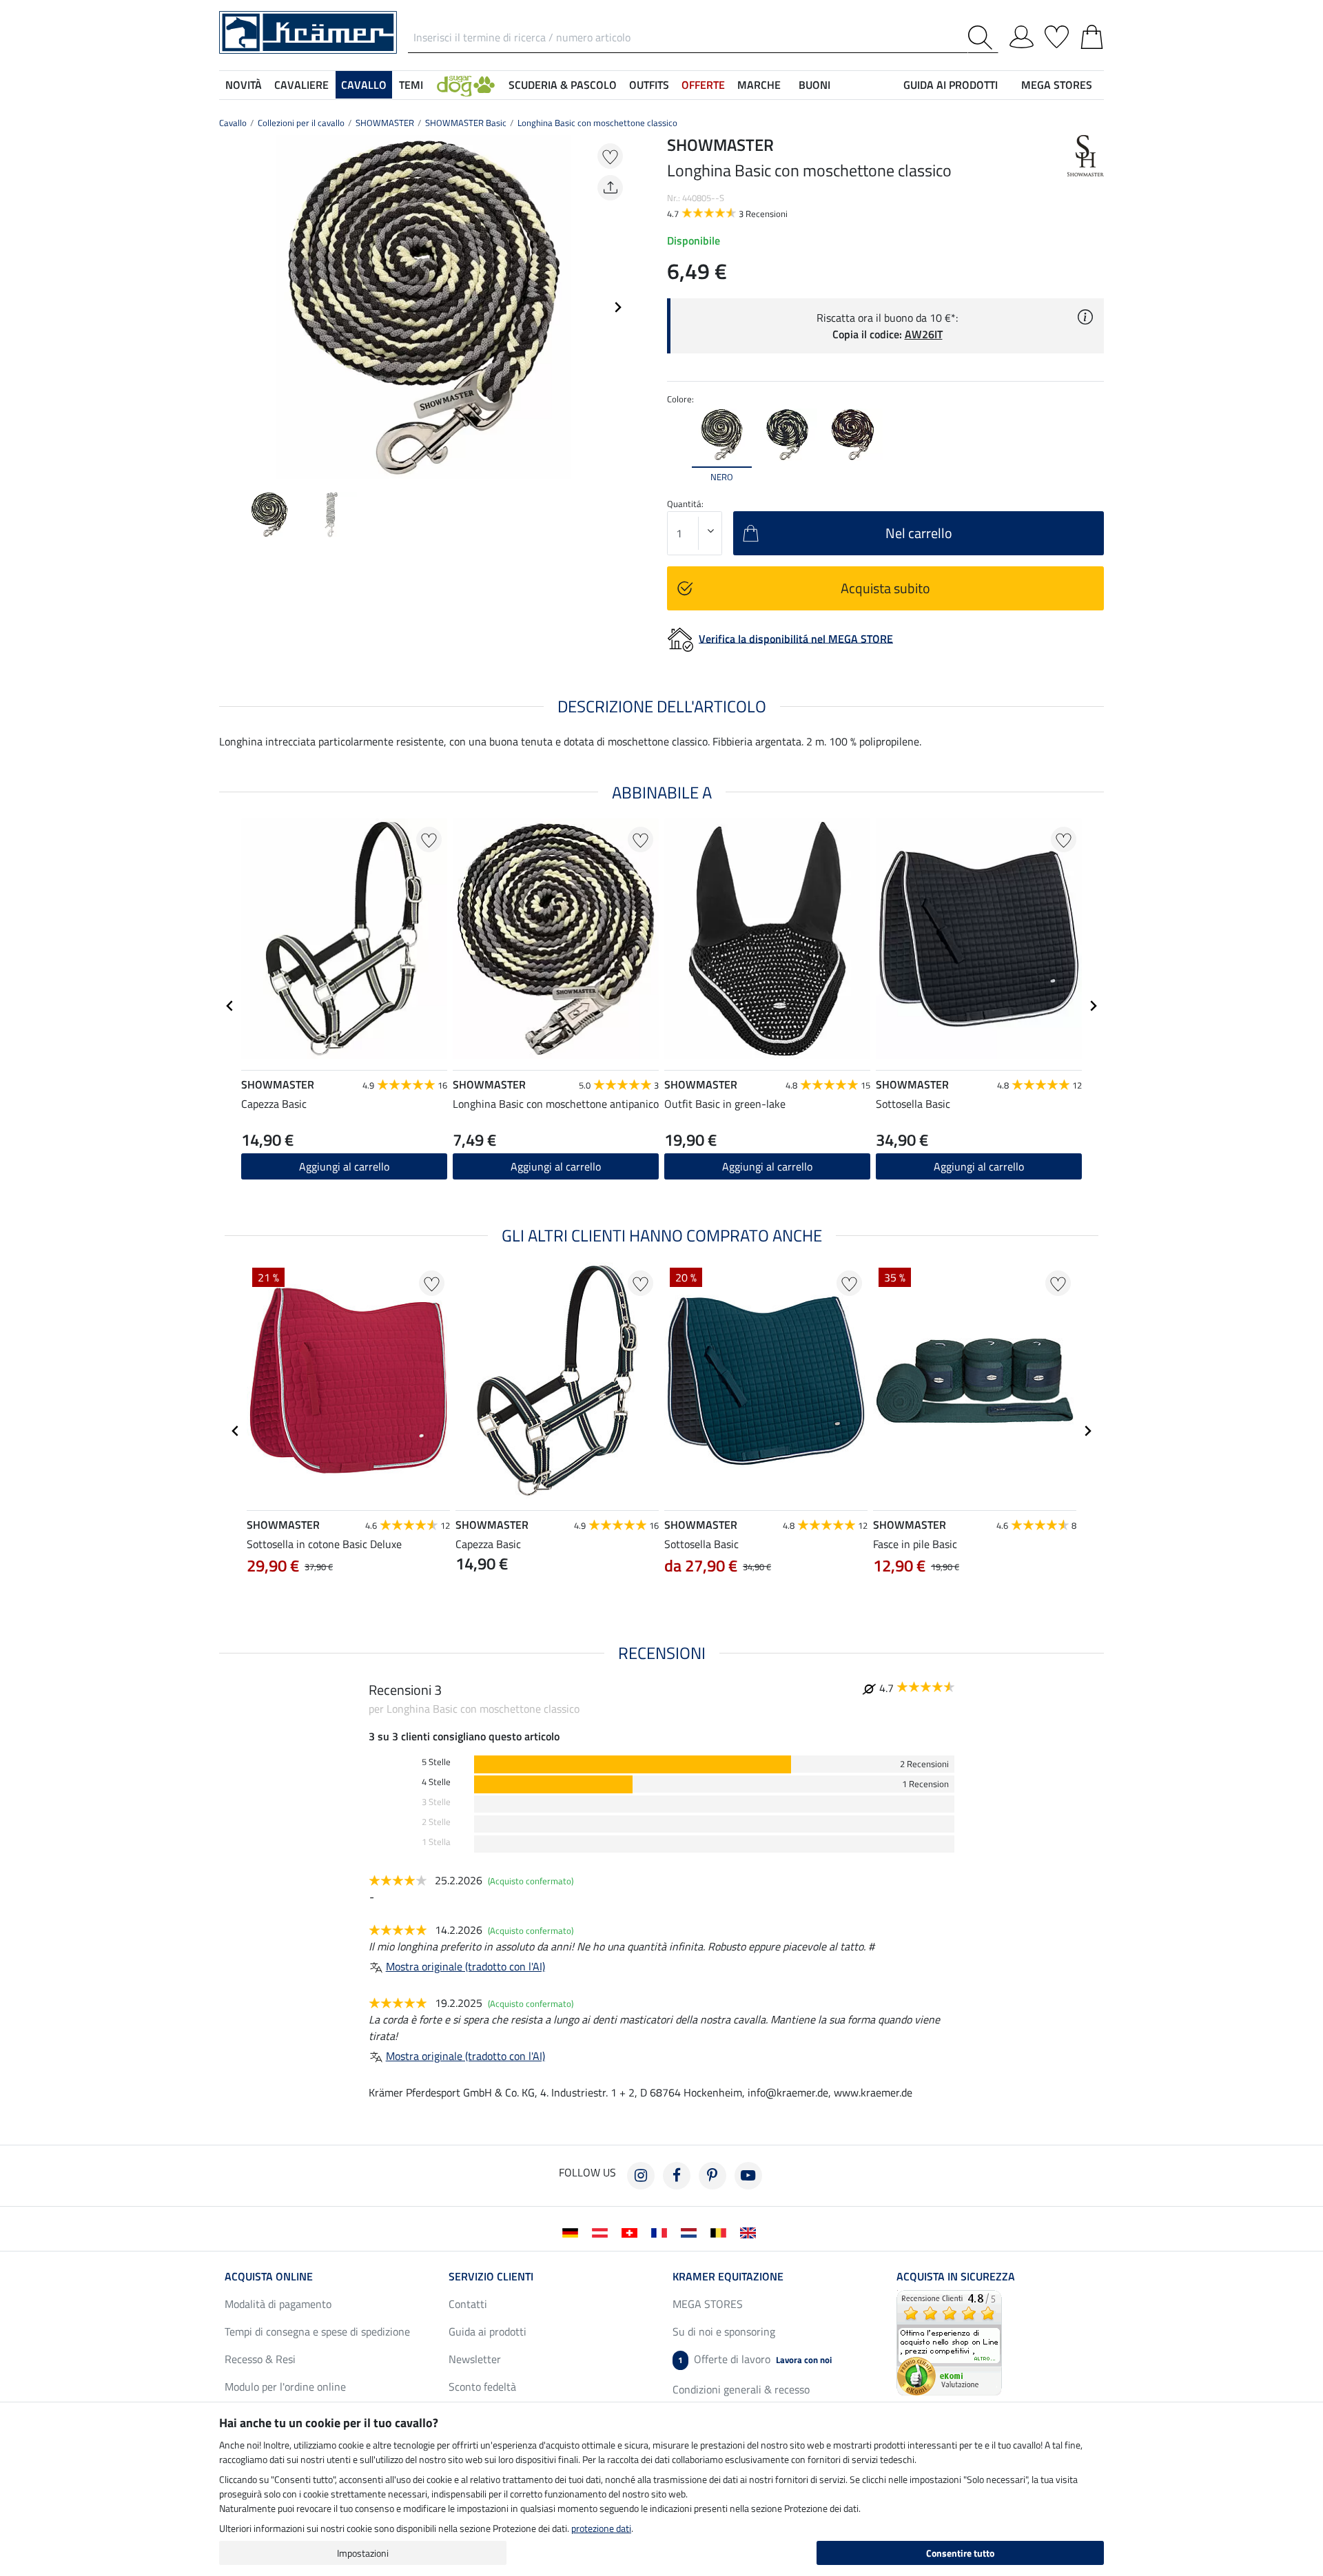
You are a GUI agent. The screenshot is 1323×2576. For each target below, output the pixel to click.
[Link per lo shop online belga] (721, 2232)
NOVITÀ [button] (244, 85)
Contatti (468, 2304)
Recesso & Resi (260, 2359)
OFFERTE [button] (703, 85)
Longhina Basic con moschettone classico (597, 123)
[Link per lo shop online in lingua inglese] (751, 2232)
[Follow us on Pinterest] (712, 2176)
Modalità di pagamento (278, 2304)
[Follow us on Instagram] (641, 2176)
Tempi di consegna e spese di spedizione (317, 2331)
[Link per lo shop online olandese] (691, 2232)
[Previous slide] (230, 307)
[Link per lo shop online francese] (662, 2232)
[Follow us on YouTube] (748, 2176)
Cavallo (233, 123)
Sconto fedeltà (482, 2387)
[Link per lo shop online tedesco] (573, 2232)
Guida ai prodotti (488, 2331)
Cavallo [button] (364, 85)
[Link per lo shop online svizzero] (632, 2232)
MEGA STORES (1057, 85)
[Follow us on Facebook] (677, 2176)
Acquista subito (885, 588)
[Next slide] (617, 307)
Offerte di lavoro (755, 2359)
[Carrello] (1092, 34)
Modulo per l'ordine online (285, 2387)
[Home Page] (308, 31)
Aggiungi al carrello (344, 1166)
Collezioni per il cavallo (301, 123)
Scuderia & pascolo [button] (563, 85)
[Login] (1022, 34)
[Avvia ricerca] (983, 38)
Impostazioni (363, 2553)
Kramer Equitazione (728, 2276)
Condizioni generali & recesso (741, 2389)
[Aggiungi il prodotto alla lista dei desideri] (610, 156)
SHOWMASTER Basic (466, 123)
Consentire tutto (960, 2553)
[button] (466, 85)
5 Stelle (436, 1762)
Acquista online (269, 2276)
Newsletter (475, 2359)
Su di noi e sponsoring (724, 2331)
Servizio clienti (491, 2276)
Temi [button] (411, 85)
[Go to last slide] (230, 1006)
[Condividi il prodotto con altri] (610, 188)
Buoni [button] (814, 85)
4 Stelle (436, 1782)
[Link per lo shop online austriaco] (603, 2232)
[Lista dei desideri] (1057, 34)
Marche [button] (759, 85)
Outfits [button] (649, 85)
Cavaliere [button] (301, 85)
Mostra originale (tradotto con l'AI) (465, 1966)
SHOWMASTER (385, 123)
